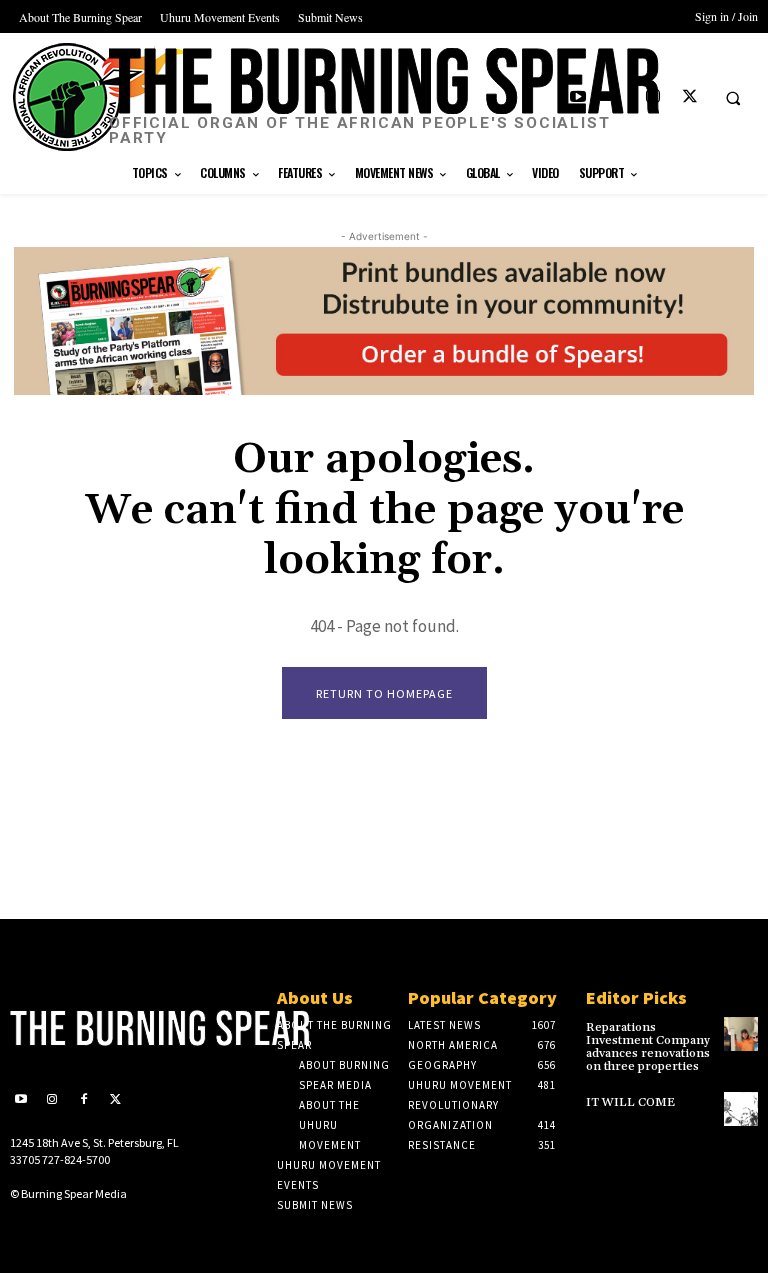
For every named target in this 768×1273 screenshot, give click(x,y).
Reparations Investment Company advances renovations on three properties (648, 1047)
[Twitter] (689, 97)
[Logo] (96, 1028)
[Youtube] (578, 97)
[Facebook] (615, 97)
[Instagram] (652, 97)
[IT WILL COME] (741, 1109)
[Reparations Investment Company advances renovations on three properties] (741, 1034)
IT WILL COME (630, 1102)
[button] (733, 98)
